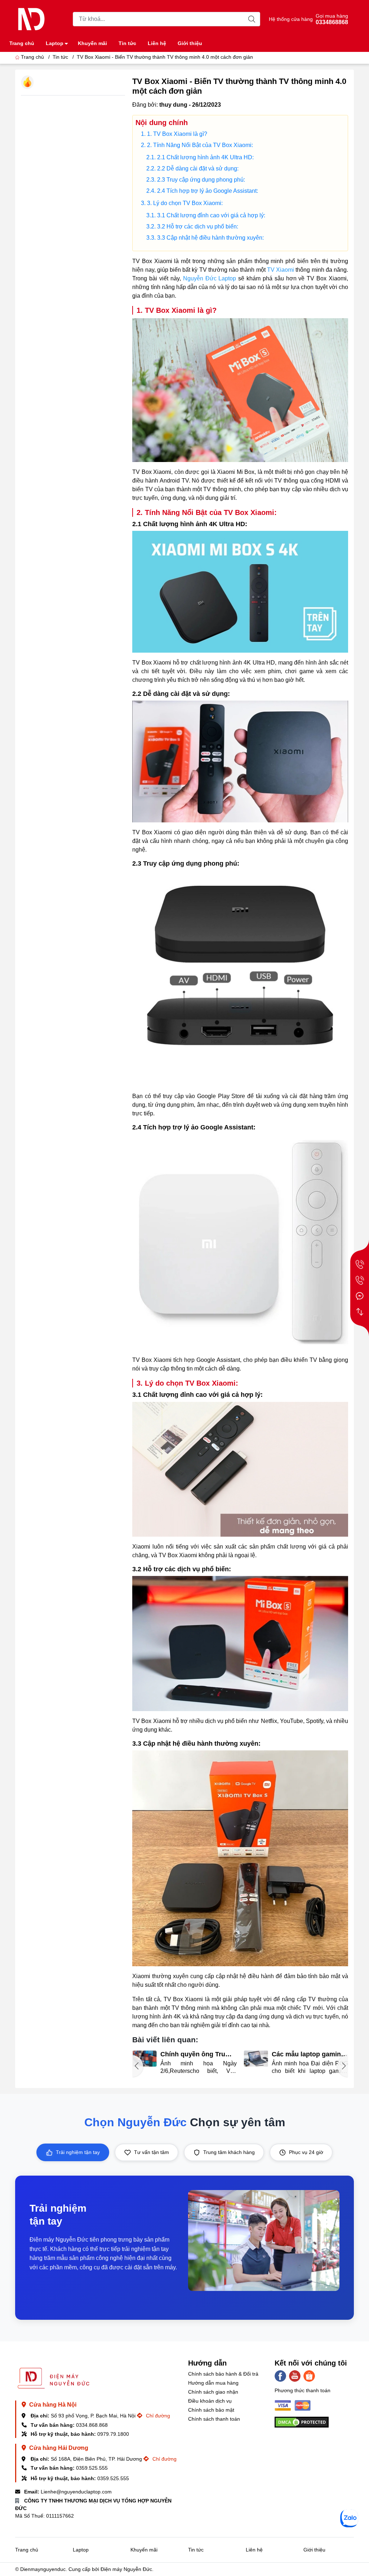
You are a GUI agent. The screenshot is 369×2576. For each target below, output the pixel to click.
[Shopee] (309, 2376)
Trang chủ (22, 43)
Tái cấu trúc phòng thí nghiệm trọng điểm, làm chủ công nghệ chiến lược (308, 2054)
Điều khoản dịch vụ (210, 2401)
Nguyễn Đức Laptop (210, 278)
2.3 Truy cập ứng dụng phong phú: (201, 180)
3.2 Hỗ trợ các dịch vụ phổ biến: (198, 226)
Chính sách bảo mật (211, 2410)
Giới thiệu (190, 43)
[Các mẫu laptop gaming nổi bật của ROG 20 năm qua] (144, 2059)
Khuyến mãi (92, 43)
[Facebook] (280, 2376)
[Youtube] (295, 2376)
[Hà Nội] (360, 1264)
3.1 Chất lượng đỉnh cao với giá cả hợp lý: (211, 215)
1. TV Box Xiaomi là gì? (177, 134)
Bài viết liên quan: (165, 2040)
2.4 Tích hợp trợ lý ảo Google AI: (208, 191)
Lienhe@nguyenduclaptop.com (76, 2492)
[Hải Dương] (360, 1280)
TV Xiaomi (281, 270)
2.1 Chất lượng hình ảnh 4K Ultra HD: (205, 157)
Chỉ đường (157, 2416)
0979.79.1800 (113, 2434)
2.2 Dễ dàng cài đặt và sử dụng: (198, 168)
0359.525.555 (92, 2468)
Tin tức (127, 43)
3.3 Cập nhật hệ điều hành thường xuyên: (210, 238)
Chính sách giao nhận (213, 2392)
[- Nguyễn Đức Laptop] (31, 19)
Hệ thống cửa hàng (291, 19)
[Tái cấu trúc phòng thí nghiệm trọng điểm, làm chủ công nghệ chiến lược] (256, 2059)
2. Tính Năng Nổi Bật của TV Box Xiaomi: (200, 145)
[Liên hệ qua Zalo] (349, 2518)
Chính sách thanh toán (214, 2419)
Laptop (55, 43)
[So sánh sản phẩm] (360, 1312)
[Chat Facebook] (360, 1296)
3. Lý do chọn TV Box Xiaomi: (185, 203)
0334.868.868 (92, 2425)
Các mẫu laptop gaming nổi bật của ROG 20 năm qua (198, 2054)
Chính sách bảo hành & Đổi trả (223, 2374)
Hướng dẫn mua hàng (213, 2383)
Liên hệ (157, 43)
